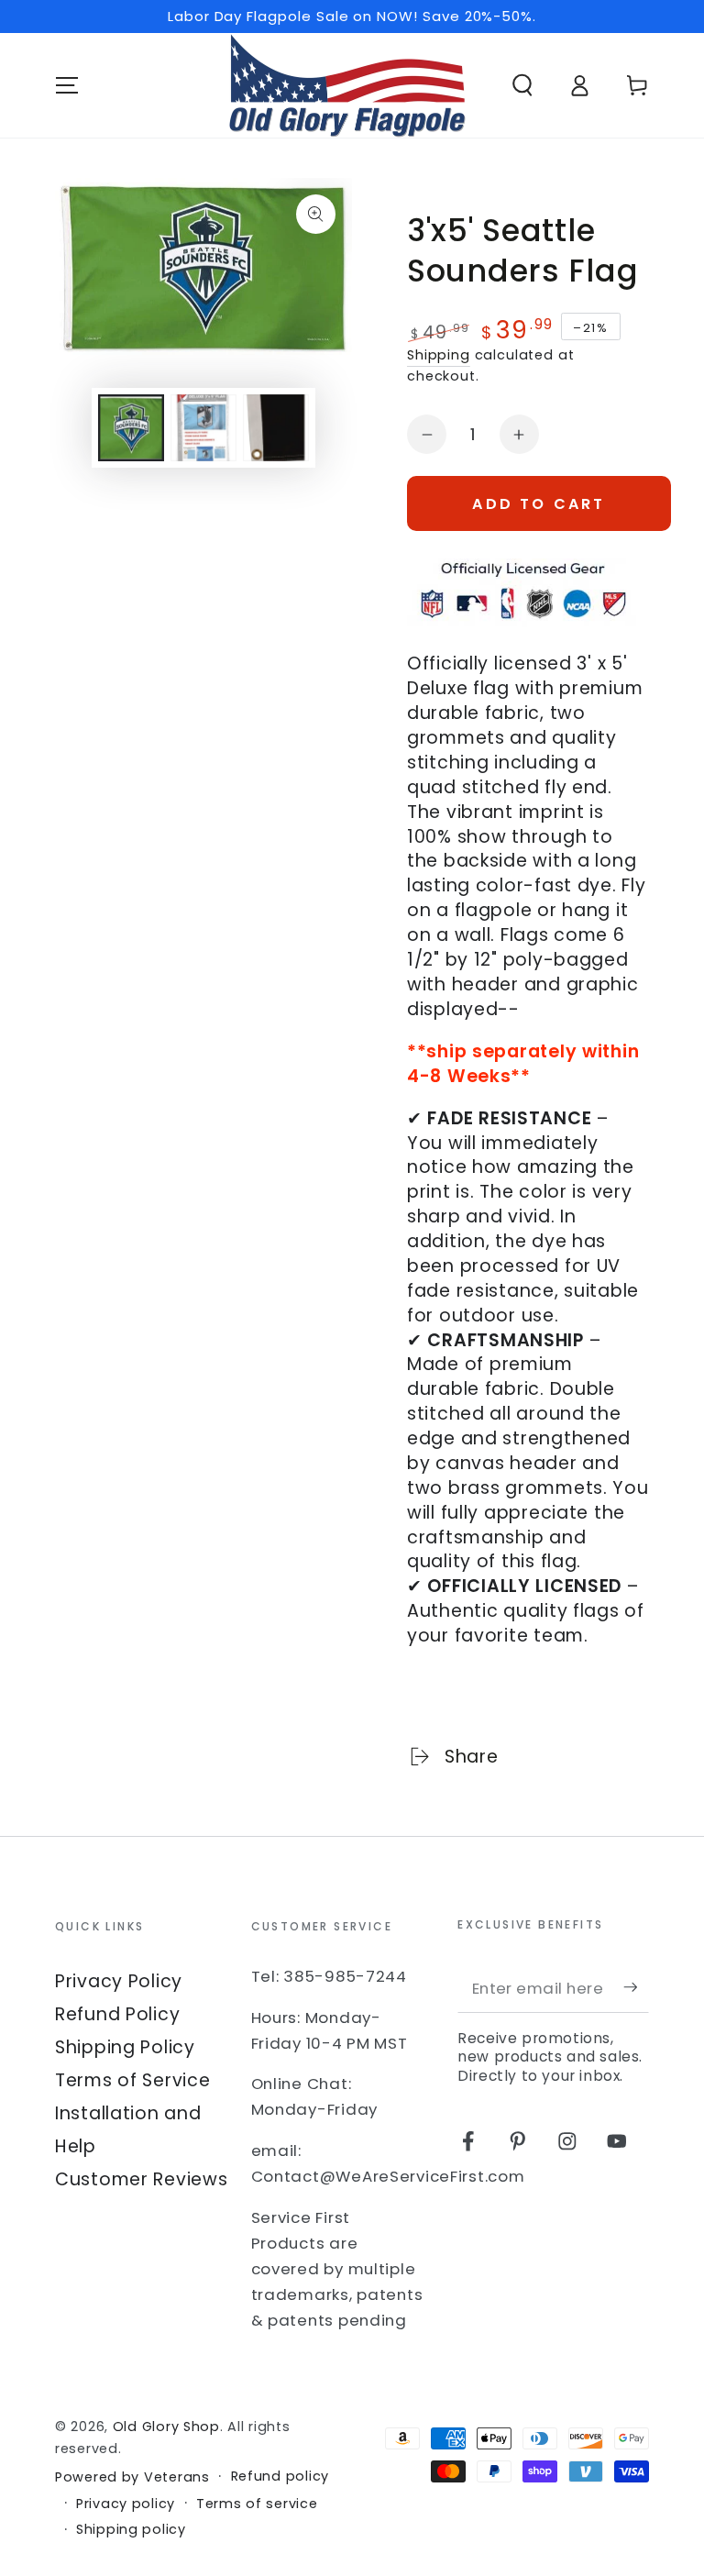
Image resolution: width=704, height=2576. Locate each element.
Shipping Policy (125, 2047)
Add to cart (539, 504)
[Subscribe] (636, 1988)
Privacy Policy (119, 1981)
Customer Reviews (142, 2179)
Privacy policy (126, 2504)
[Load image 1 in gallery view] (131, 428)
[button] (522, 86)
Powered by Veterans (132, 2477)
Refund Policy (117, 2014)
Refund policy (280, 2476)
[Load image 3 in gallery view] (276, 428)
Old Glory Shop (166, 2427)
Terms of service (257, 2504)
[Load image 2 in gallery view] (203, 428)
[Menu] (67, 86)
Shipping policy (131, 2530)
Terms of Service (133, 2080)
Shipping (439, 355)
